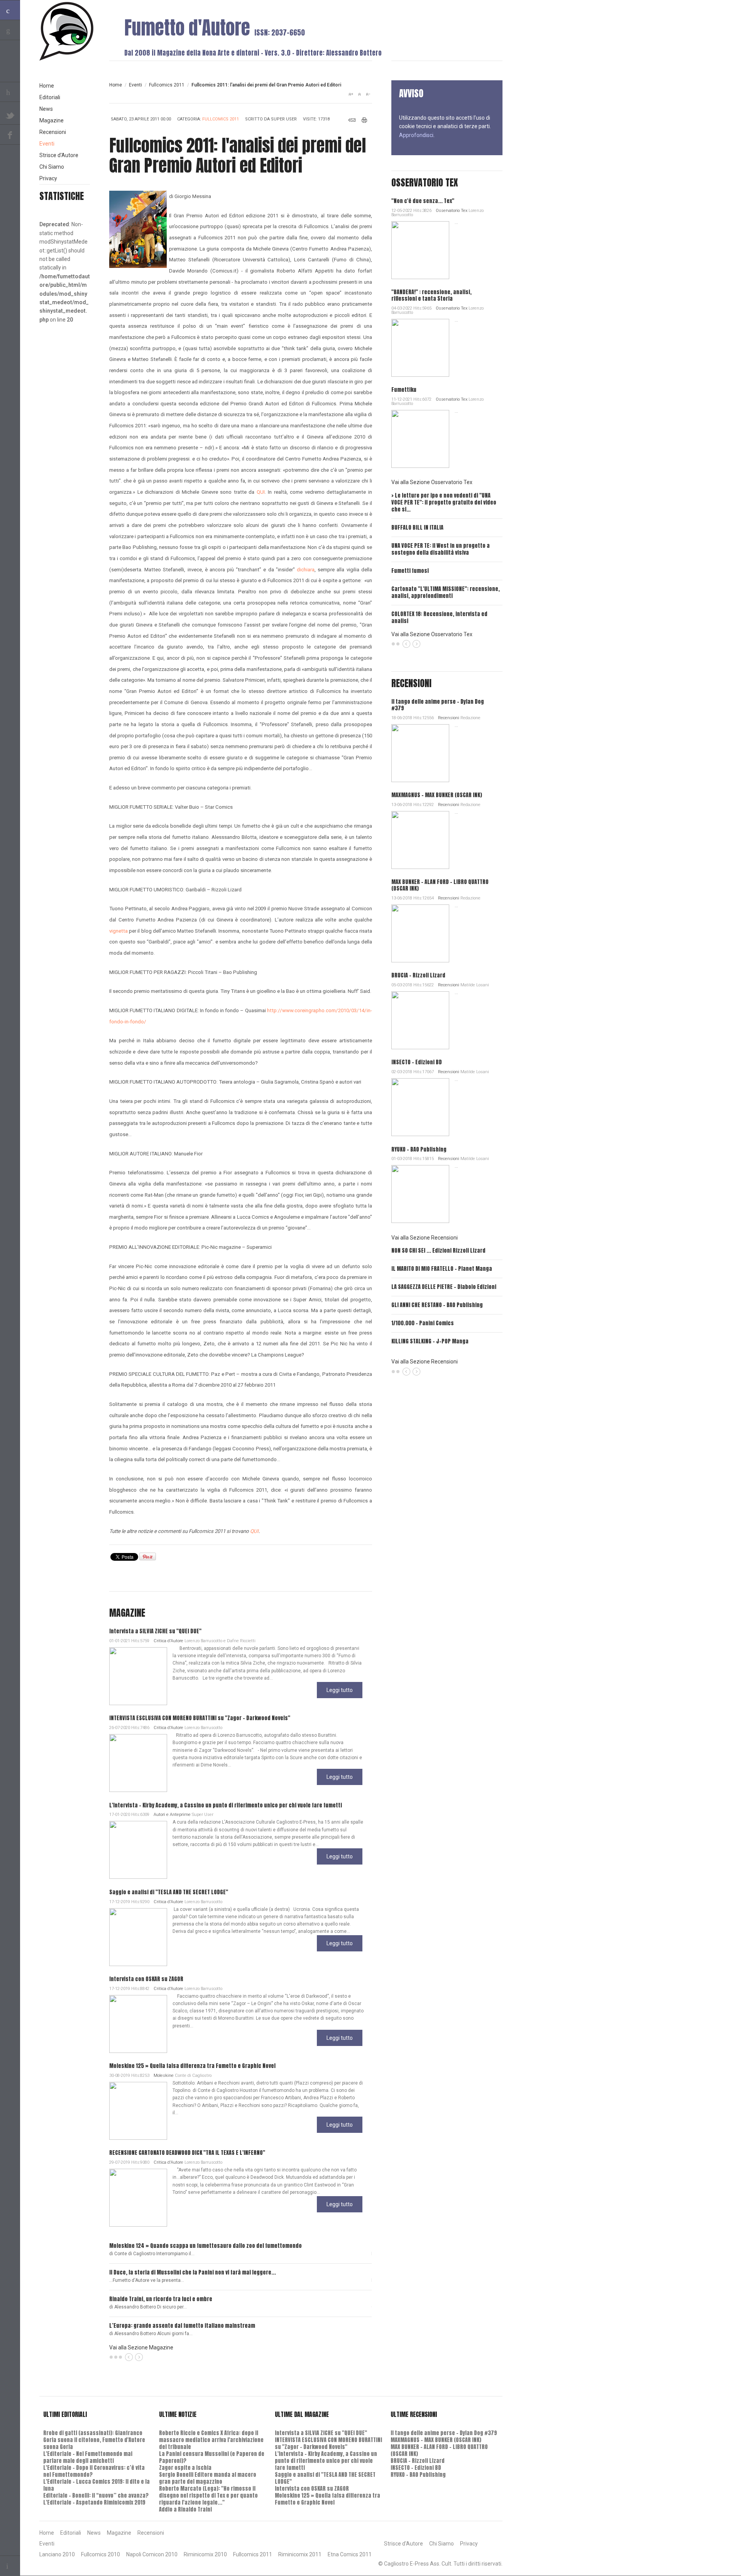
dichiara (306, 570)
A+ (351, 94)
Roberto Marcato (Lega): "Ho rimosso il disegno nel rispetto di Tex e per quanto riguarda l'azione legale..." (208, 2496)
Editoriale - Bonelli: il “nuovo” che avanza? (96, 2496)
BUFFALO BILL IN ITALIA (417, 528)
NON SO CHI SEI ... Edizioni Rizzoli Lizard (438, 1251)
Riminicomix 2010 (205, 2554)
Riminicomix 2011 (300, 2554)
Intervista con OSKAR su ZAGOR (146, 1979)
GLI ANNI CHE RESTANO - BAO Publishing (437, 1305)
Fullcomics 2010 (101, 2554)
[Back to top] (10, 2566)
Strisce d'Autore (59, 155)
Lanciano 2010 (57, 2554)
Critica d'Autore (168, 1641)
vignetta (118, 931)
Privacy (48, 178)
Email (352, 120)
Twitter (10, 115)
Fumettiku (404, 390)
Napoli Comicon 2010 (152, 2554)
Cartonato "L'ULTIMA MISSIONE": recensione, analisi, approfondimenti (446, 592)
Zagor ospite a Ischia (185, 2468)
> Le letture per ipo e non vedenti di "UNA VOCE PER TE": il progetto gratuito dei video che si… (444, 502)
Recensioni (449, 718)
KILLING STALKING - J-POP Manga (430, 1341)
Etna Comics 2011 (350, 2554)
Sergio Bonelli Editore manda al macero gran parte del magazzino (208, 2478)
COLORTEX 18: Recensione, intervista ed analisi (439, 617)
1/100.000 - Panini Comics (423, 1323)
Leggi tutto (340, 1690)
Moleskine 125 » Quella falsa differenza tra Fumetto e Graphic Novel (192, 2066)
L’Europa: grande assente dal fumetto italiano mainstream (182, 2326)
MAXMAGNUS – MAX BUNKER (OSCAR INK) (437, 795)
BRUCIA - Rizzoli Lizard (418, 975)
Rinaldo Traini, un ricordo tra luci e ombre (161, 2299)
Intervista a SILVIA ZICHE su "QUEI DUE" (155, 1631)
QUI (261, 492)
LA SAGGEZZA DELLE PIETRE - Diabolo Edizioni (444, 1287)
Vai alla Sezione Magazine (141, 2347)
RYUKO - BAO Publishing (419, 1149)
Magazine (52, 120)
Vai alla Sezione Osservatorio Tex (432, 482)
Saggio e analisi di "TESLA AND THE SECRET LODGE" (169, 1892)
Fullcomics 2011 (167, 85)
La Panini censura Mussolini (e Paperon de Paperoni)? (212, 2457)
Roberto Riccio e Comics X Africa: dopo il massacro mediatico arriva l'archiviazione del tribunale (211, 2440)
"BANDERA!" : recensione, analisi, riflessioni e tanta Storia (431, 295)
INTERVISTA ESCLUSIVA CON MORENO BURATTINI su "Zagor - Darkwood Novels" (200, 1718)
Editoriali (50, 97)
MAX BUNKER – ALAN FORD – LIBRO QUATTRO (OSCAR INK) (440, 885)
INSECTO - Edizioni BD (417, 1062)
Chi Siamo (52, 167)
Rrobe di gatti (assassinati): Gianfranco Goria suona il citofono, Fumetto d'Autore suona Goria (94, 2440)
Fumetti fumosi (410, 571)
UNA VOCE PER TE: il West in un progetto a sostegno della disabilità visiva (441, 549)
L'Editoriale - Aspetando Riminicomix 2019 (94, 2502)
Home (116, 85)
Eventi (135, 85)
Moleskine (164, 2076)
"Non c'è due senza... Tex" (423, 201)
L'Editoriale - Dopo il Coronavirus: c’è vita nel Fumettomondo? (94, 2471)
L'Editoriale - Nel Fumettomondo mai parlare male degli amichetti (88, 2457)
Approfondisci (416, 135)
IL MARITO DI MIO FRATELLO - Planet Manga (442, 1269)
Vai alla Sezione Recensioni (425, 1238)
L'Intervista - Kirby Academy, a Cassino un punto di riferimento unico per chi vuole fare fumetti (226, 1805)
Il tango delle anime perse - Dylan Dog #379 (438, 705)
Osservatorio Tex (452, 211)
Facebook (10, 135)
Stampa (365, 120)
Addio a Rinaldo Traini (185, 2509)
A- (368, 94)
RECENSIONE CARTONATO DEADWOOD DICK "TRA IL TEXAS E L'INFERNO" (187, 2153)
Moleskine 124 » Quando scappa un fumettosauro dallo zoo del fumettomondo (206, 2246)
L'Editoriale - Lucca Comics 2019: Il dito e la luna (96, 2485)
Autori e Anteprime (172, 1815)
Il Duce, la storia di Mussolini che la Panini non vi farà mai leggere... (193, 2272)
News (46, 109)
